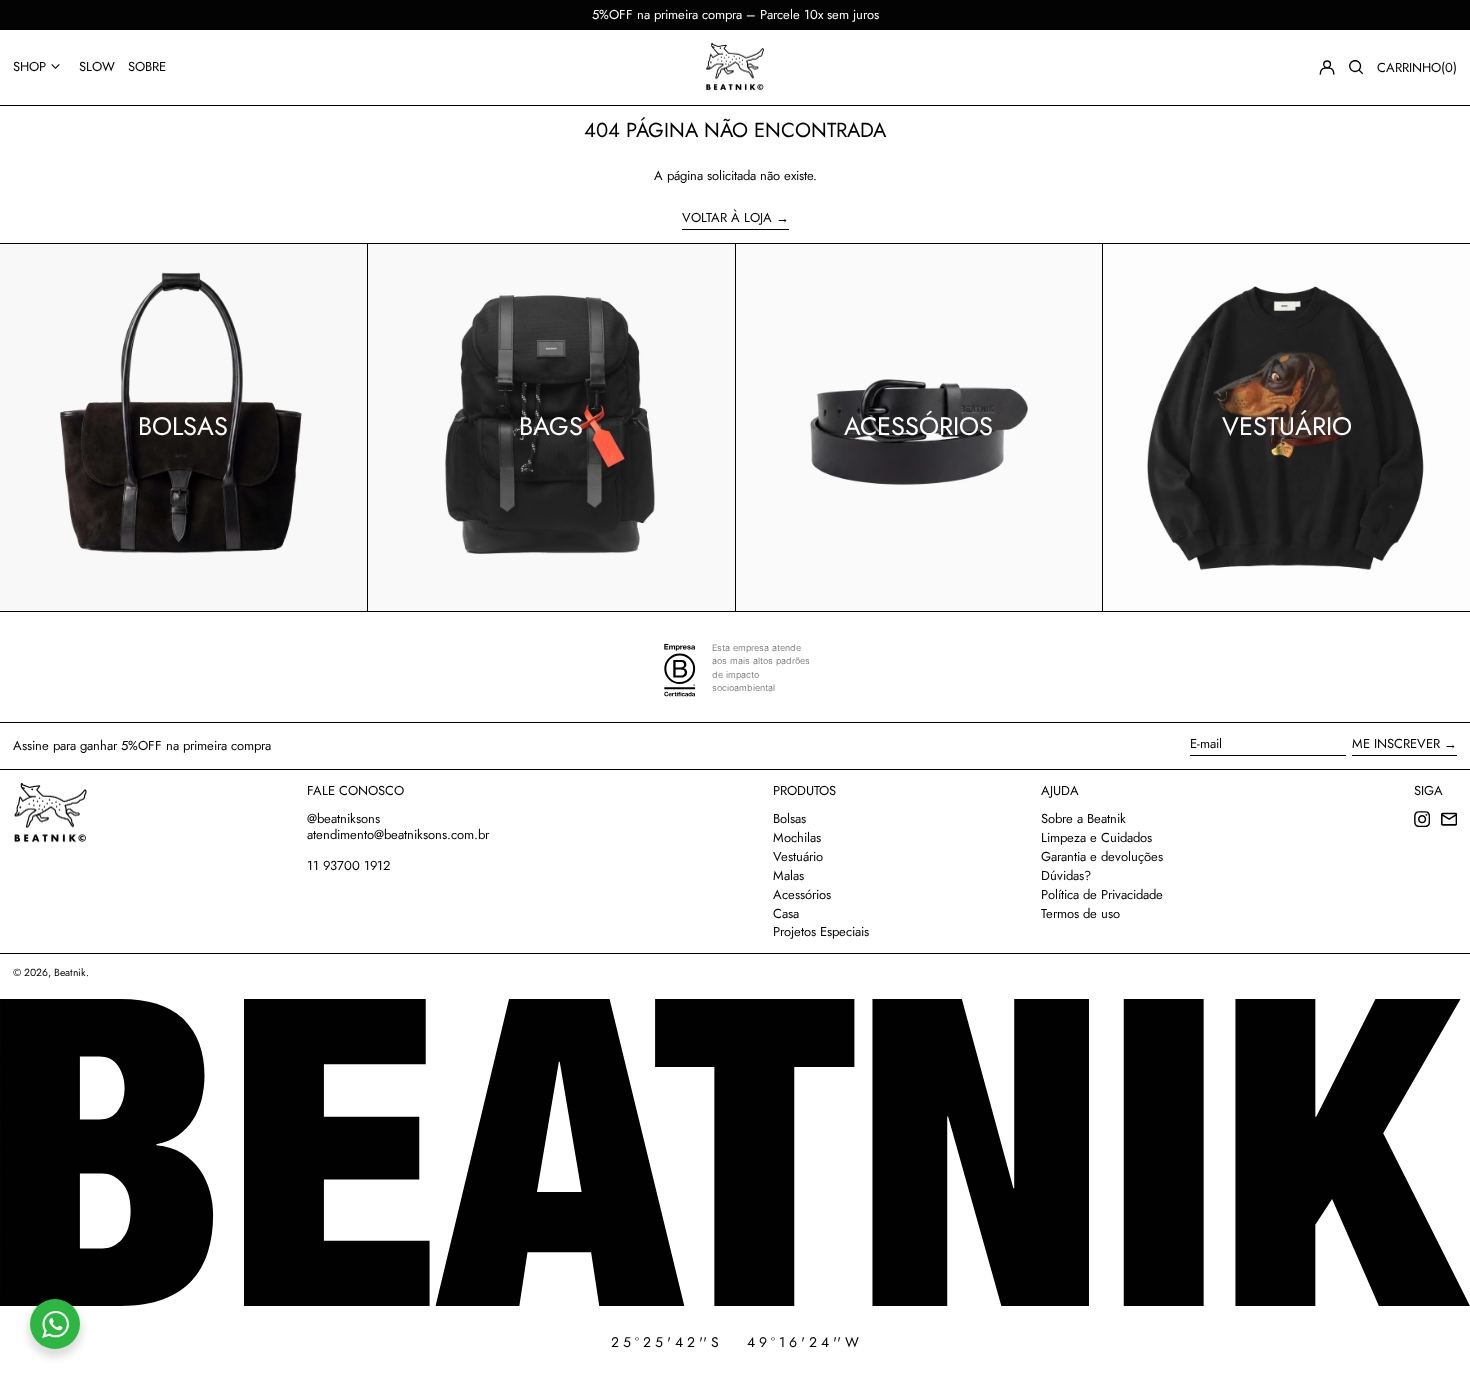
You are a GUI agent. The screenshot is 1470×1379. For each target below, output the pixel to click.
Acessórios (802, 894)
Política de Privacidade (1102, 894)
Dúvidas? (1066, 875)
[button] (1356, 66)
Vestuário (798, 856)
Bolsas (789, 818)
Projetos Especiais (821, 931)
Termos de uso (1080, 913)
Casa (786, 913)
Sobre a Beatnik (1083, 818)
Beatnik (70, 972)
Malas (788, 875)
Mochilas (797, 837)
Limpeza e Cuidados (1096, 837)
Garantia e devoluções (1102, 856)
